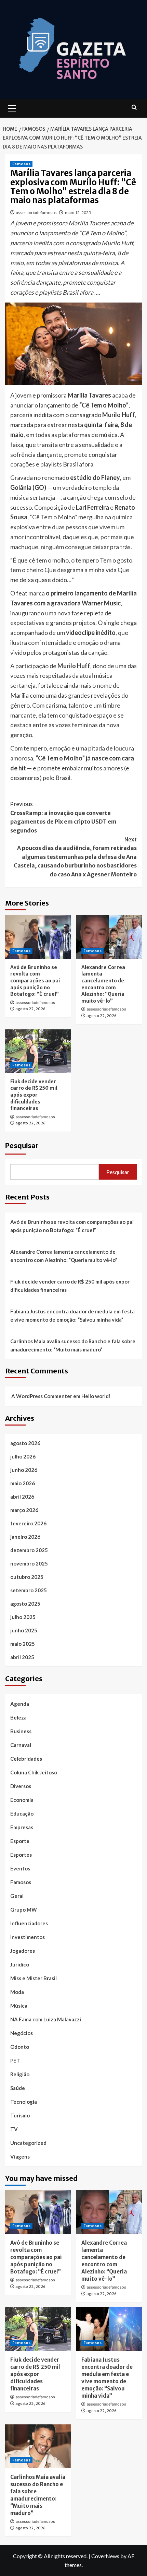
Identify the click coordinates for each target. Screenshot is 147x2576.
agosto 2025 (25, 1604)
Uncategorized (28, 2143)
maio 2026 (23, 1483)
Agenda (20, 1704)
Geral (17, 1896)
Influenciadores (29, 1923)
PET (15, 2060)
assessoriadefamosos (36, 212)
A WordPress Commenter (42, 1396)
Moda (17, 1992)
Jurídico (20, 1964)
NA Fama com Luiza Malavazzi (46, 2019)
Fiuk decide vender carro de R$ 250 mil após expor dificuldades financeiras (34, 1095)
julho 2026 (23, 1456)
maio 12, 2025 (78, 212)
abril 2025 (22, 1657)
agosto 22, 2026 (30, 1009)
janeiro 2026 (25, 1537)
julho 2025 (23, 1617)
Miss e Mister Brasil (34, 1978)
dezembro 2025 (29, 1550)
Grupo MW (24, 1910)
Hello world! (96, 1396)
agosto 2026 (25, 1443)
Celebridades (26, 1759)
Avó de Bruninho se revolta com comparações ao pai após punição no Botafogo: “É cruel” (35, 981)
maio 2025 (23, 1644)
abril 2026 (22, 1497)
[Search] (134, 108)
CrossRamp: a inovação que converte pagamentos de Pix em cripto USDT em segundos (63, 817)
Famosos (21, 164)
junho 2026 (24, 1470)
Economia (22, 1800)
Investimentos (28, 1937)
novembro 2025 (29, 1563)
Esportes (21, 1855)
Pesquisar (22, 1146)
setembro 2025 (29, 1590)
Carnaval (21, 1745)
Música (19, 2006)
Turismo (20, 2115)
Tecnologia (24, 2102)
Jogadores (23, 1951)
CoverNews (105, 2556)
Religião (20, 2074)
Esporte (20, 1841)
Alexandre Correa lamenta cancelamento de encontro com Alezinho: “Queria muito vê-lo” (103, 984)
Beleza (18, 1717)
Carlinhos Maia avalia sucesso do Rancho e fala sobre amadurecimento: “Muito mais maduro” (73, 1345)
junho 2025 (24, 1630)
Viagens (20, 2156)
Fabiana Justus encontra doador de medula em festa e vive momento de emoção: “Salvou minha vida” (72, 1315)
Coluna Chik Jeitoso (34, 1772)
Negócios (22, 2033)
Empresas (22, 1827)
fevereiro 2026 (28, 1523)
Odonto (20, 2047)
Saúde (18, 2088)
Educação (22, 1813)
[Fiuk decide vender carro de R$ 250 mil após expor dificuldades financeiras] (38, 1051)
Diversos (21, 1786)
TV (14, 2129)
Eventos (20, 1868)
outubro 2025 (27, 1577)
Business (21, 1731)
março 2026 (24, 1510)
